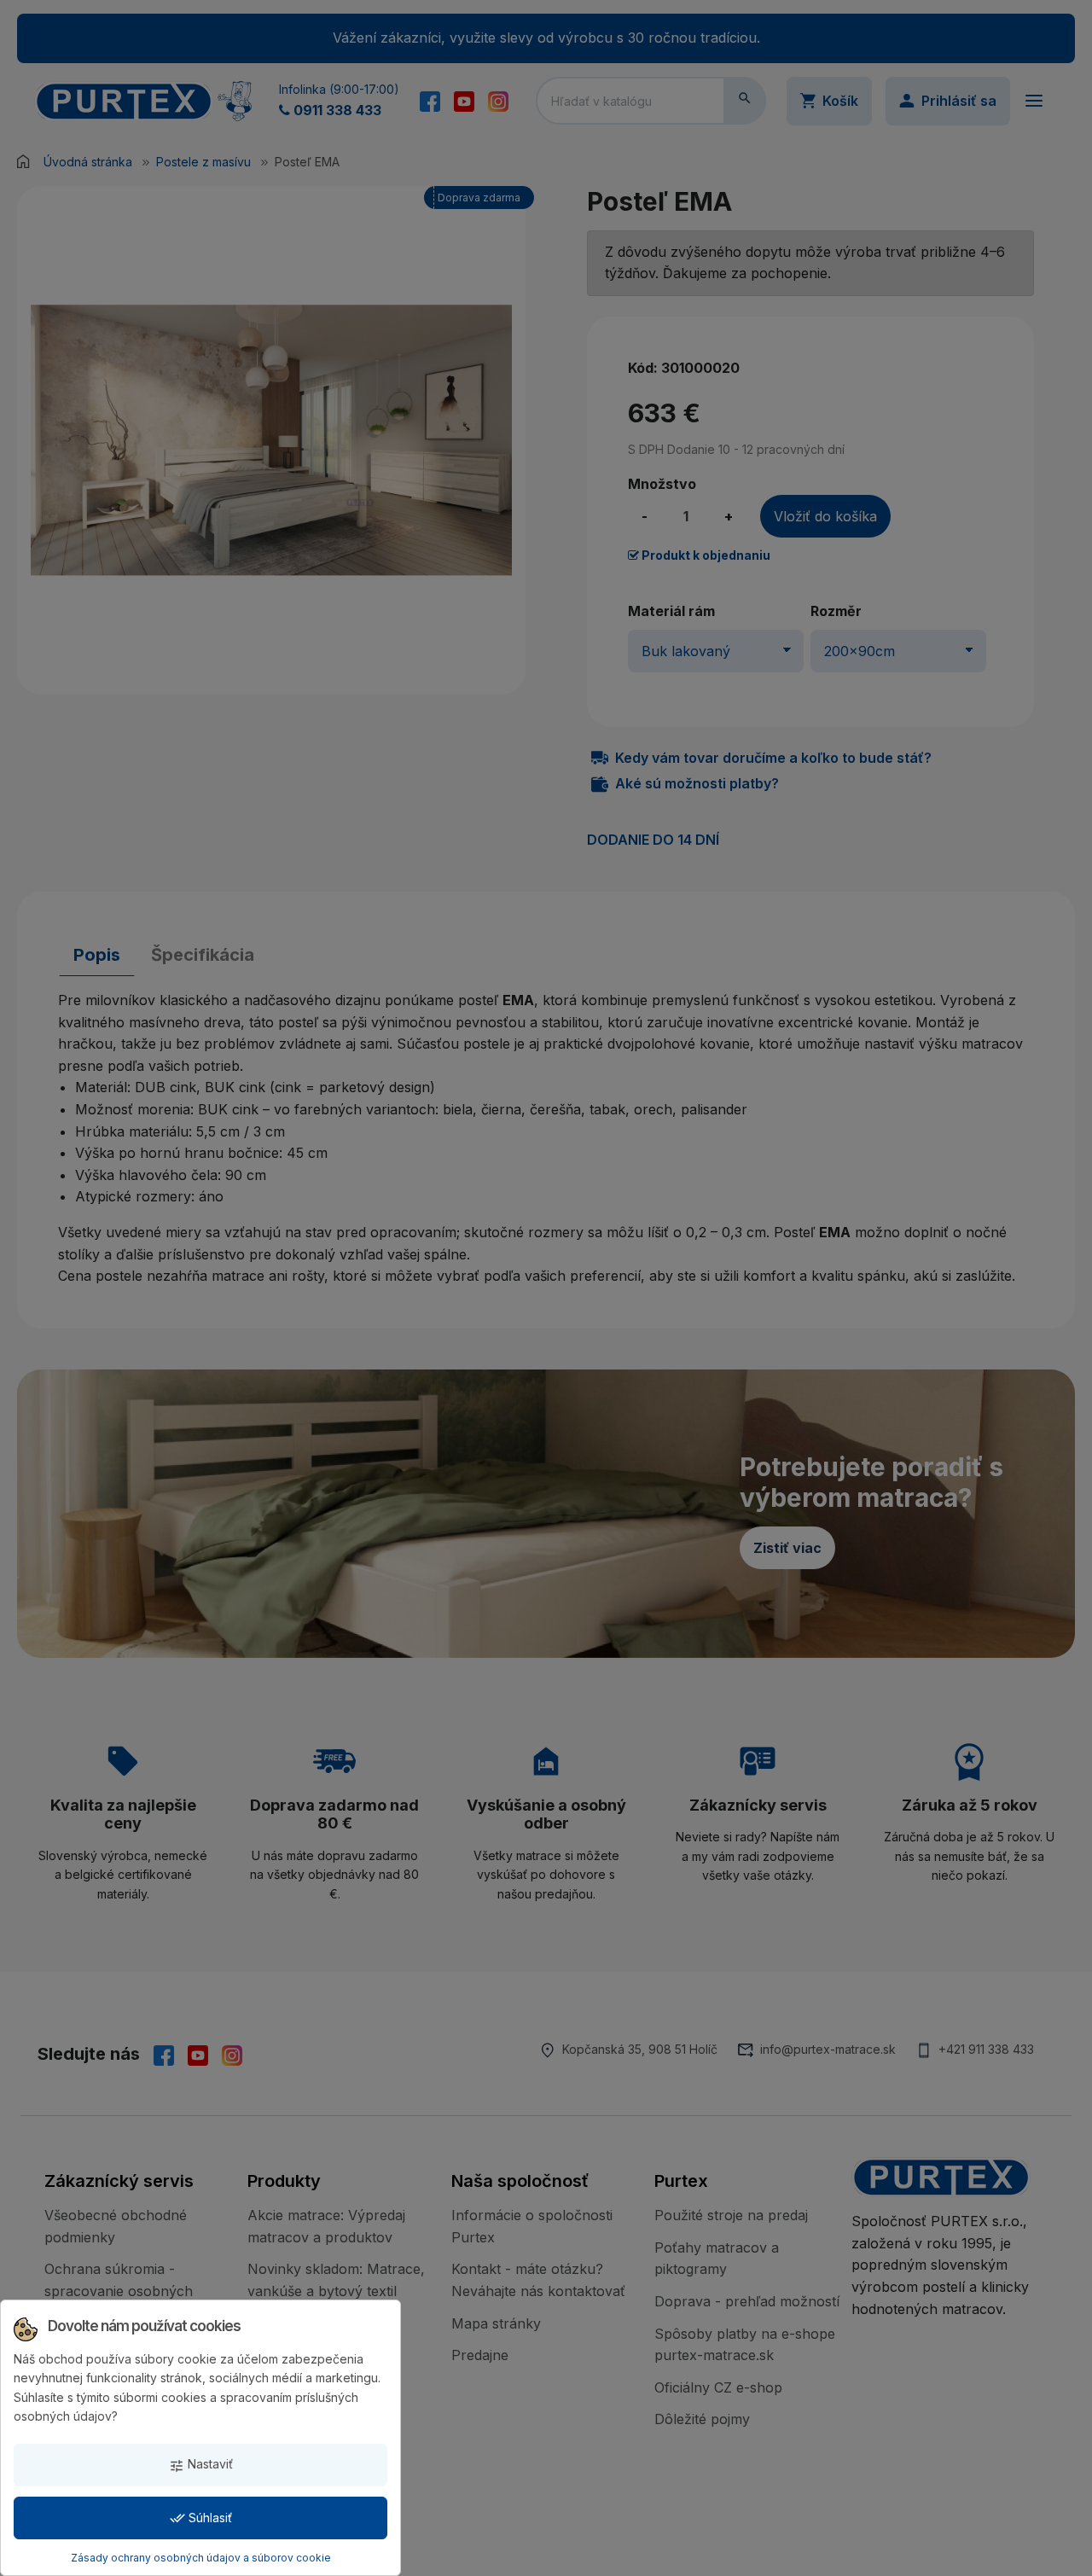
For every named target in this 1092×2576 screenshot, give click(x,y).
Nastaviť (201, 2465)
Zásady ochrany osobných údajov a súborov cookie (201, 2558)
